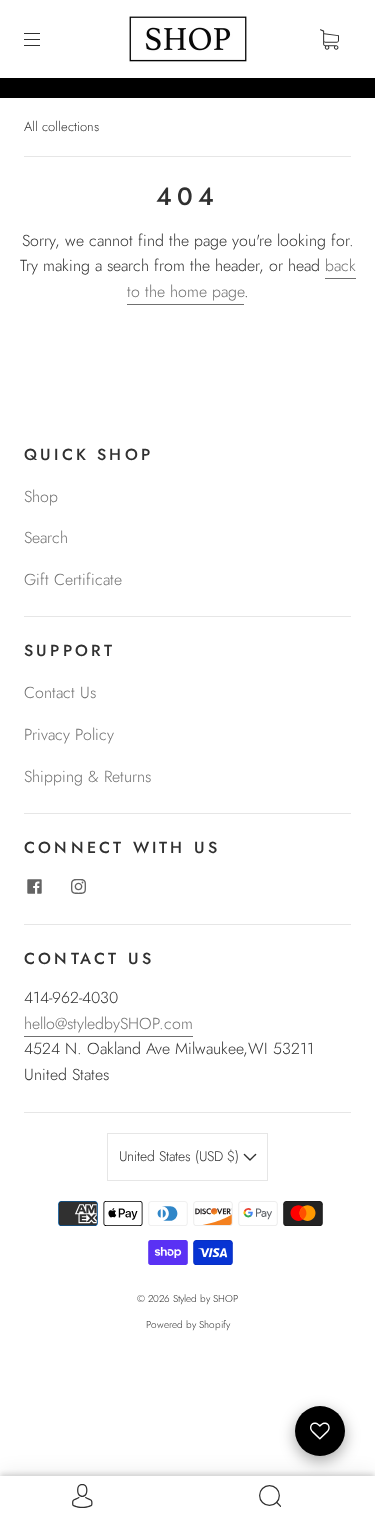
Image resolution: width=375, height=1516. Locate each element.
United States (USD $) (181, 1156)
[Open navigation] (46, 39)
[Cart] (329, 39)
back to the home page (241, 278)
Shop (41, 496)
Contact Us (60, 692)
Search (46, 537)
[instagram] (78, 886)
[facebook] (34, 886)
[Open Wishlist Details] (320, 1431)
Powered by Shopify (188, 1324)
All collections (61, 126)
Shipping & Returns (87, 776)
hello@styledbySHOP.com (108, 1023)
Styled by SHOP (205, 1298)
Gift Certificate (73, 579)
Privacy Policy (69, 734)
